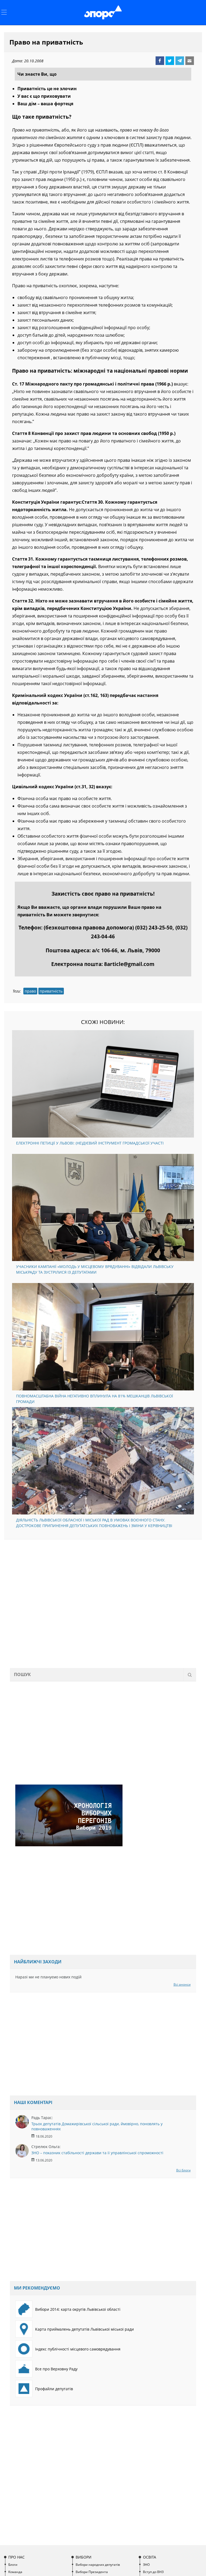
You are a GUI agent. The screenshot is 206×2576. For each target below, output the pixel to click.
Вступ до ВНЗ (153, 2572)
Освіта (150, 2557)
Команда (15, 2572)
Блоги (13, 2565)
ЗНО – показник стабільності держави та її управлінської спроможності (97, 2153)
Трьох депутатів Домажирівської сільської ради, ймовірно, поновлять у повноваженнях (97, 2126)
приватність (51, 991)
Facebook (160, 61)
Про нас (16, 2557)
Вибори (84, 2557)
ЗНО (146, 2565)
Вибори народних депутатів (98, 2565)
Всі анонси (182, 1984)
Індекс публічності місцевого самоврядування (78, 2349)
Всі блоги (183, 2170)
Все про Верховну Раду (56, 2369)
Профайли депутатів (54, 2389)
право (30, 991)
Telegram (180, 61)
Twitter (170, 61)
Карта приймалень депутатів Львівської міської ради (84, 2329)
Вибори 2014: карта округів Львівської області (78, 2309)
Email (190, 61)
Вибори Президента (92, 2572)
